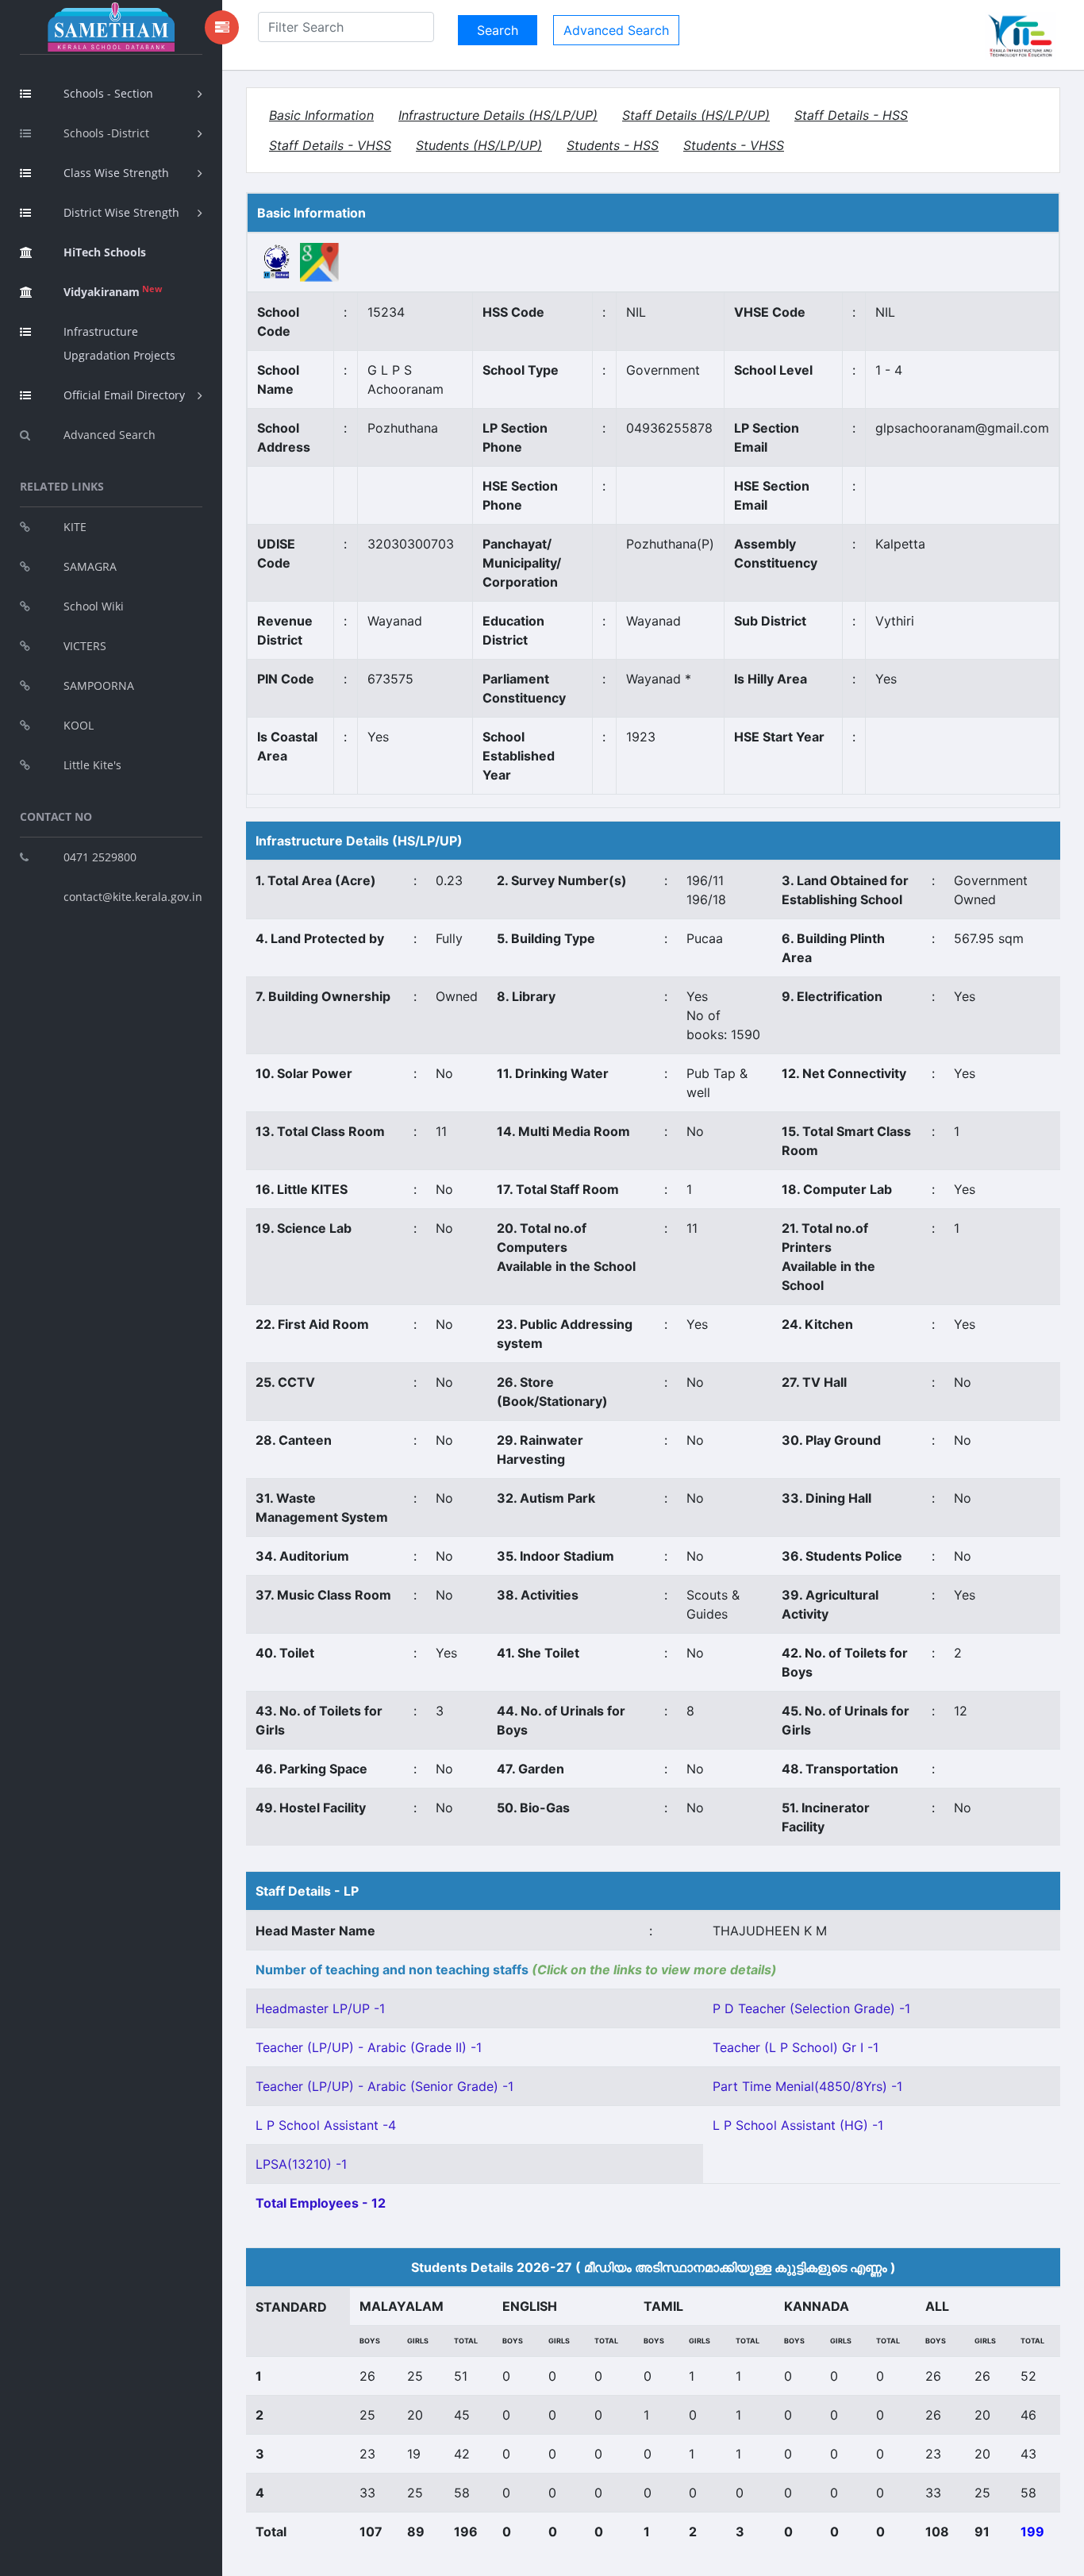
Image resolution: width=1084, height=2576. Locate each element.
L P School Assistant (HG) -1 (798, 2125)
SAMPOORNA (99, 685)
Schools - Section (108, 93)
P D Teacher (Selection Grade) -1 (811, 2008)
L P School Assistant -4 (326, 2125)
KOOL (79, 725)
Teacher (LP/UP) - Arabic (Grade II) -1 (369, 2047)
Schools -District (106, 133)
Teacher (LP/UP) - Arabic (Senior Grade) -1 (384, 2086)
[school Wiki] (277, 261)
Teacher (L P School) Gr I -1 (796, 2047)
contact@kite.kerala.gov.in (133, 897)
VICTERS (85, 646)
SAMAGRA (90, 566)
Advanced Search (110, 435)
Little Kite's (92, 765)
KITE (75, 527)
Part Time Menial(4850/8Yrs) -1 (807, 2086)
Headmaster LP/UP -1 (320, 2008)
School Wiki (94, 606)
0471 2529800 (100, 857)
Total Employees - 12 (321, 2203)
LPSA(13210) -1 (301, 2164)
